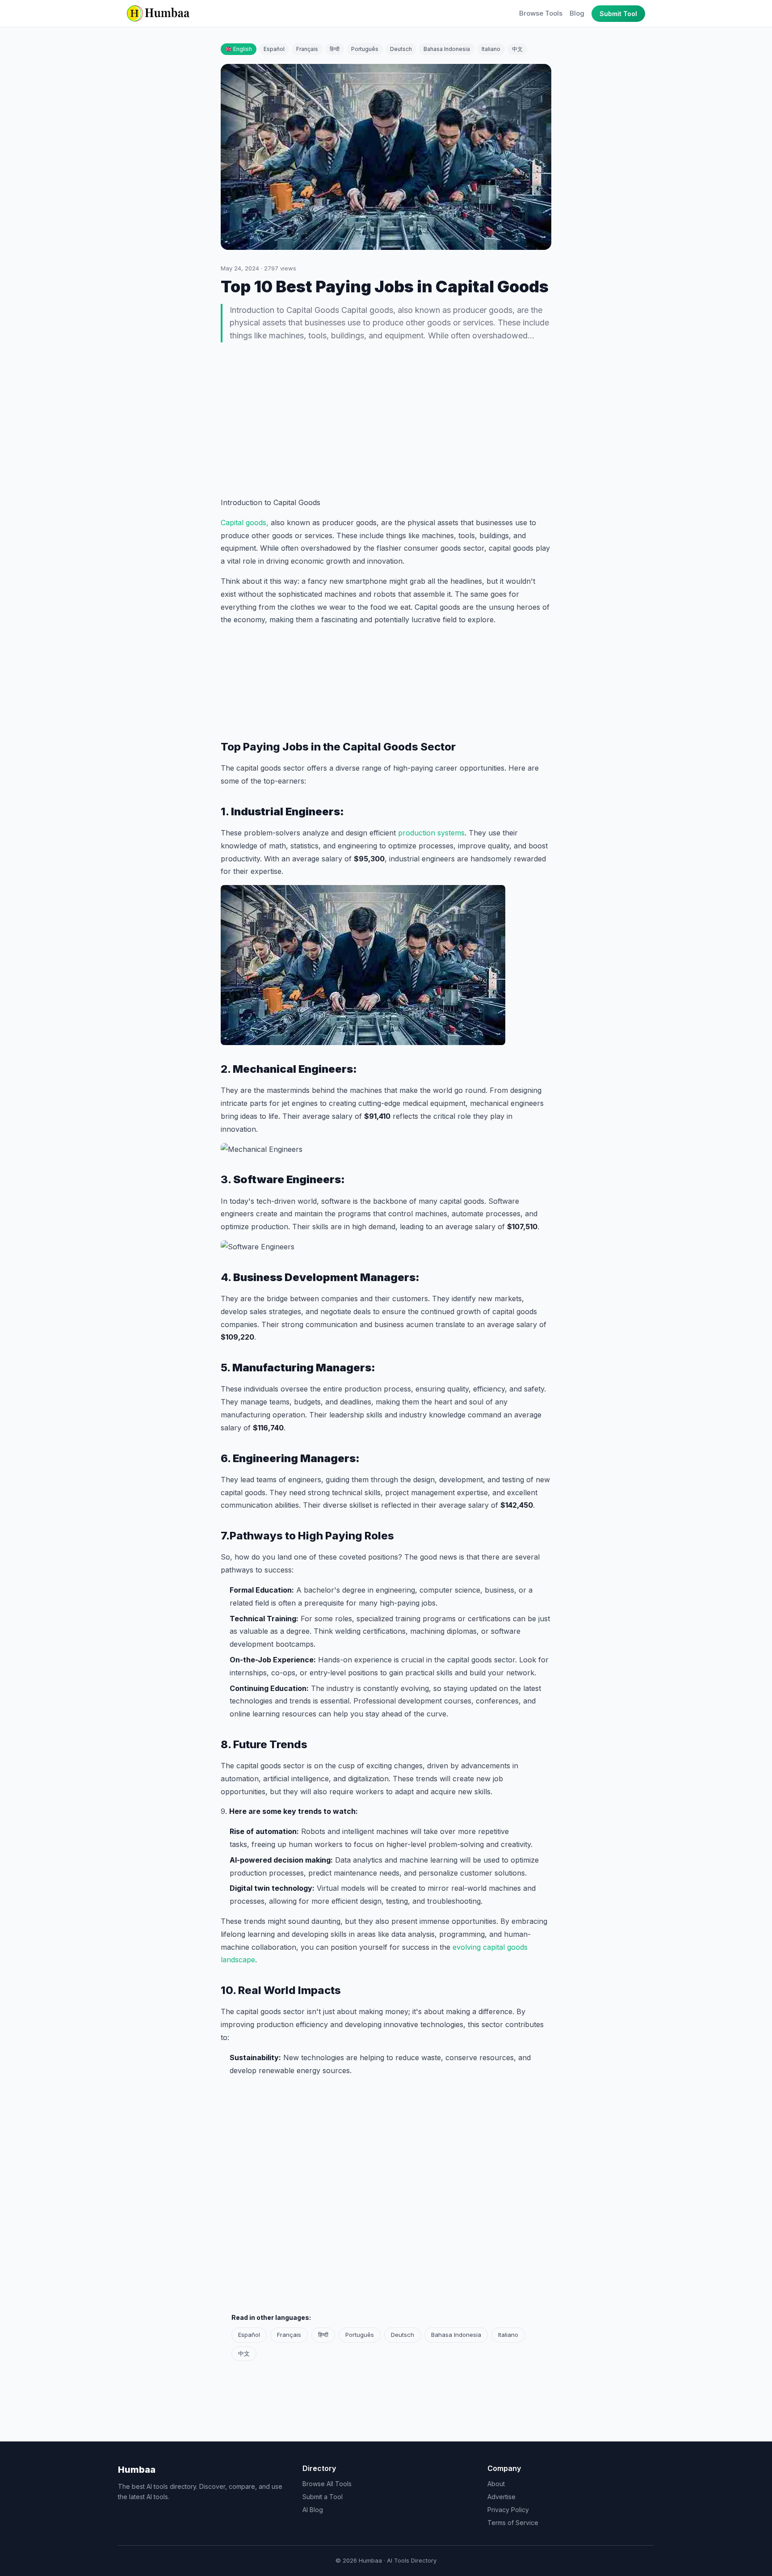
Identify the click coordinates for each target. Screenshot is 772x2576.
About (496, 2484)
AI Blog (313, 2510)
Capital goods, (245, 523)
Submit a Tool (323, 2497)
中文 (517, 49)
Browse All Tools (327, 2484)
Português (365, 49)
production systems (431, 833)
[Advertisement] (386, 421)
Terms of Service (513, 2523)
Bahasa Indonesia (447, 49)
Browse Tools (541, 13)
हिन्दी (335, 49)
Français (307, 49)
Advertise (501, 2497)
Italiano (491, 49)
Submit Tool (618, 14)
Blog (577, 13)
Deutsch (401, 49)
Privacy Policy (508, 2510)
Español (274, 49)
